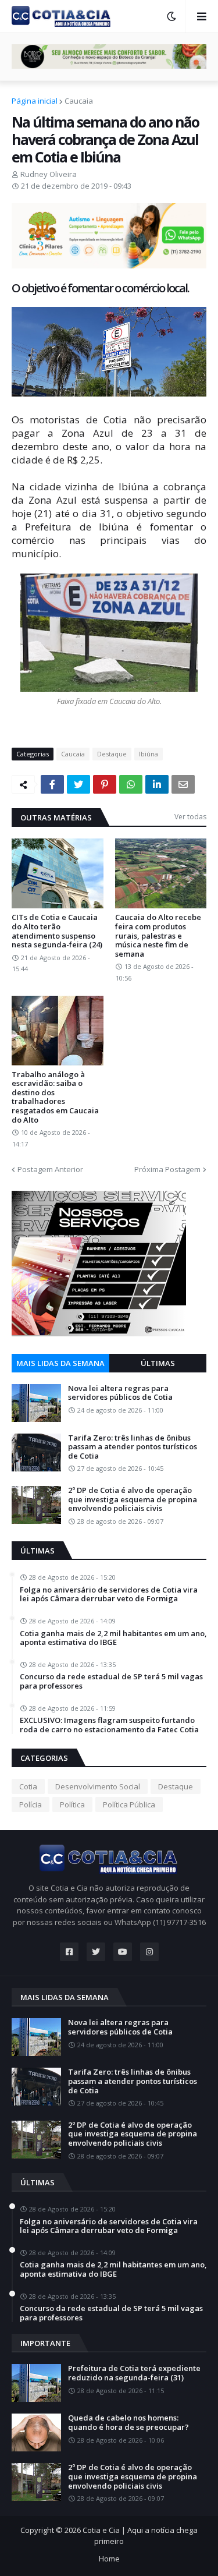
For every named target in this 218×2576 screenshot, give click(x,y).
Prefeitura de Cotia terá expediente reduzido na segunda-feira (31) (134, 2373)
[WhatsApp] (131, 784)
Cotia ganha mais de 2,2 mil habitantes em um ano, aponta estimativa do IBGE (113, 1638)
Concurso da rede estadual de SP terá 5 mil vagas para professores (111, 1681)
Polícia (31, 1804)
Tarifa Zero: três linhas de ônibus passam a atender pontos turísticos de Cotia (133, 1447)
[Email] (183, 784)
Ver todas (190, 817)
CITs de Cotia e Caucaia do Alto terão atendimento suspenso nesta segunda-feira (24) (57, 931)
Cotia (28, 1786)
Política (72, 1804)
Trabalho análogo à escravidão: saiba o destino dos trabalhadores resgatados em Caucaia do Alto (55, 1098)
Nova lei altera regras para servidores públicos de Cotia (120, 1393)
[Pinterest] (105, 784)
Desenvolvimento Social (98, 1786)
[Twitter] (78, 784)
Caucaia (79, 101)
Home (109, 2559)
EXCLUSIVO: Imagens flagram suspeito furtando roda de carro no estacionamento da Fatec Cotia (109, 1725)
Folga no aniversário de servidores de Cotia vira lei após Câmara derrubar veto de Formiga (109, 1595)
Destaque (112, 754)
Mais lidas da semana (60, 1363)
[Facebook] (52, 784)
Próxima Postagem (167, 1169)
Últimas (158, 1363)
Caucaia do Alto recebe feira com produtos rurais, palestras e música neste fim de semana (158, 936)
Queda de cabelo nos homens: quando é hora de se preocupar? (128, 2423)
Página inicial (35, 101)
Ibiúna (149, 754)
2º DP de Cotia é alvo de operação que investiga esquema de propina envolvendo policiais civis (133, 1500)
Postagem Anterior (50, 1169)
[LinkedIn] (157, 784)
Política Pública (129, 1804)
